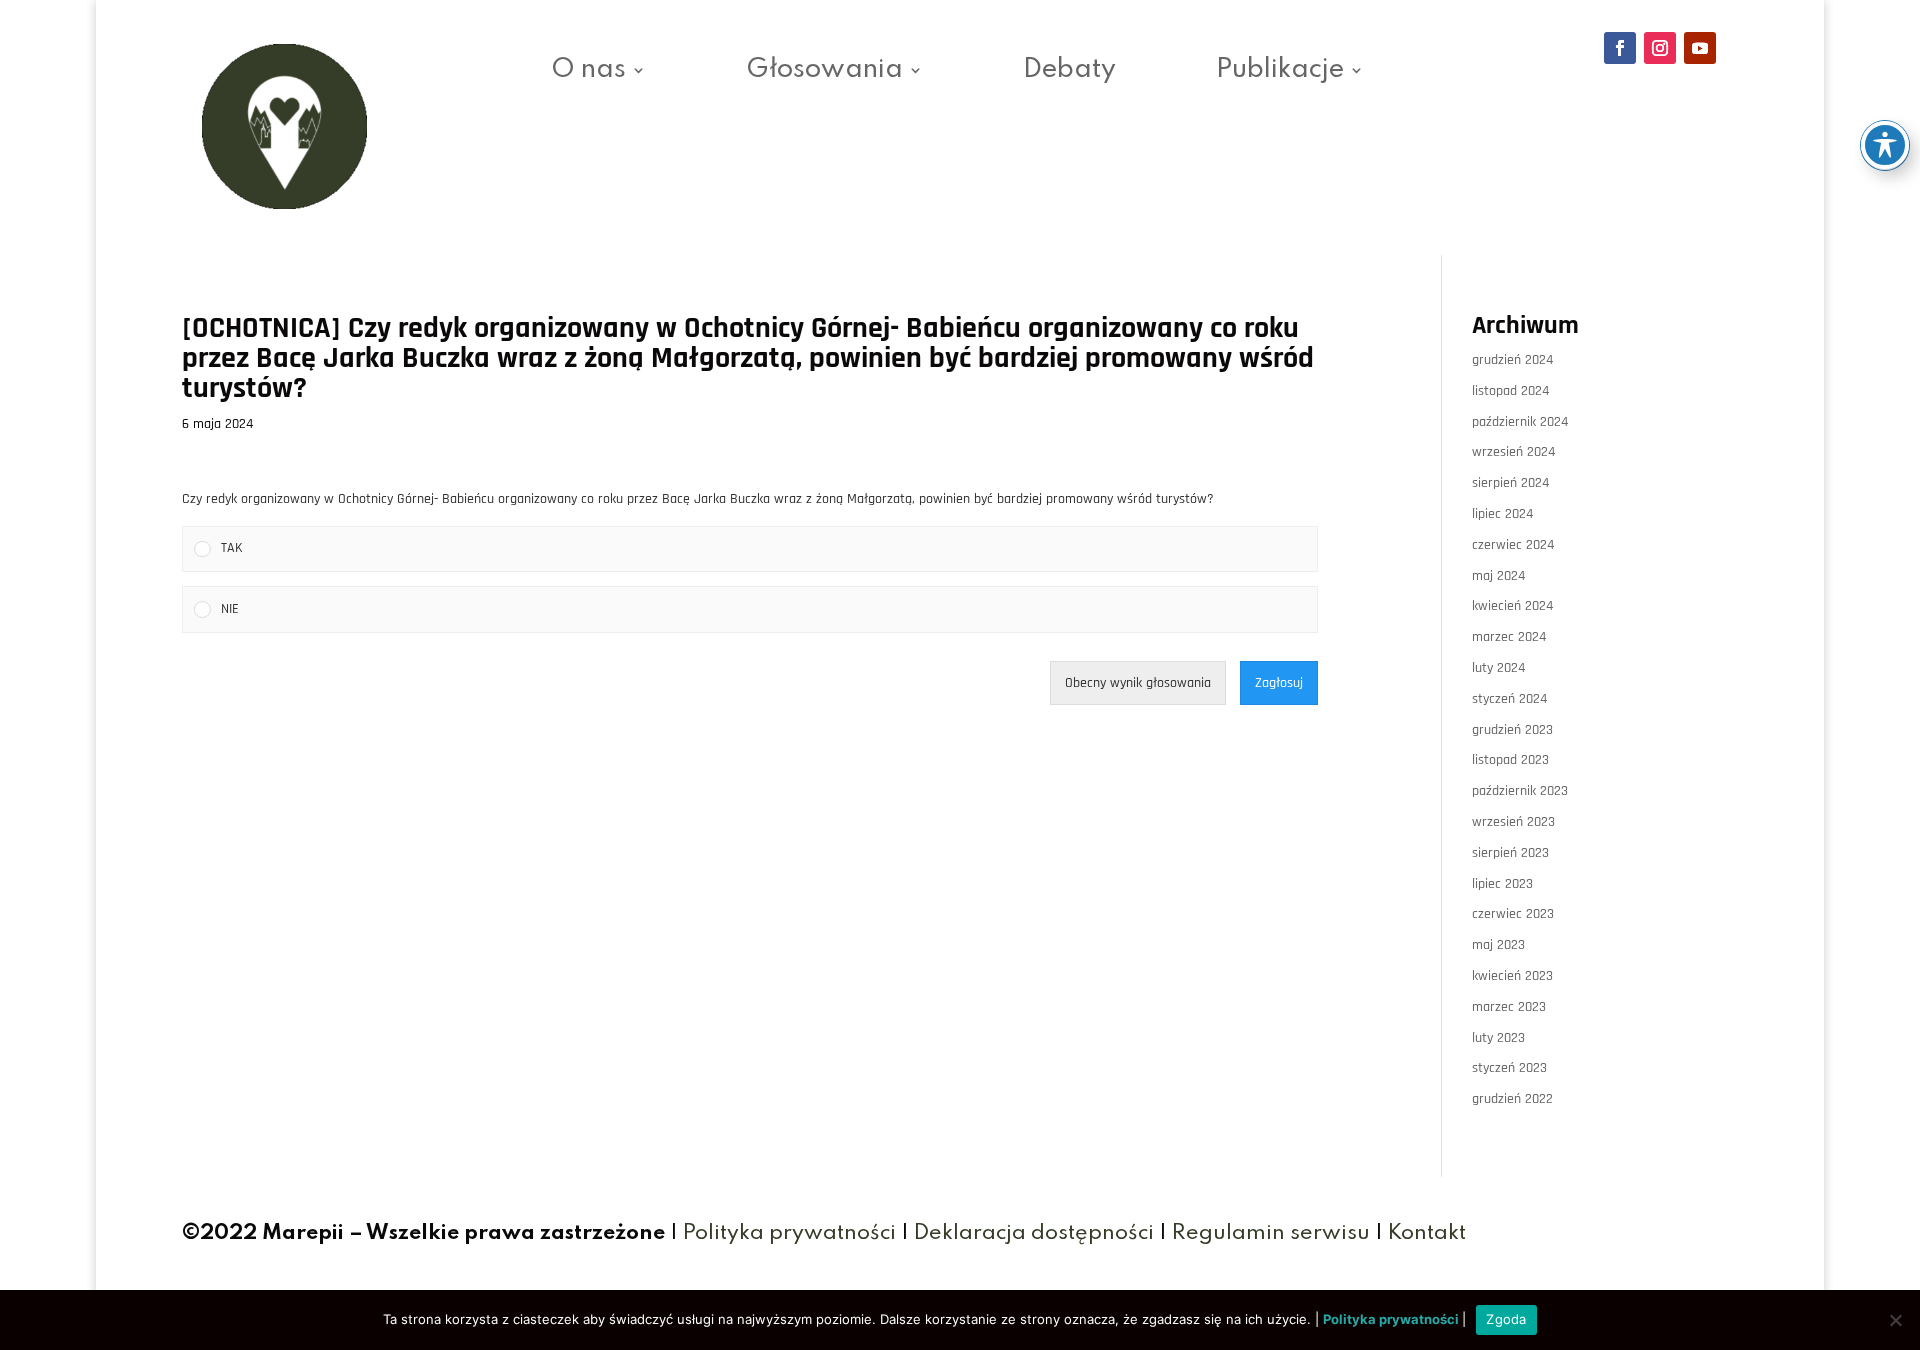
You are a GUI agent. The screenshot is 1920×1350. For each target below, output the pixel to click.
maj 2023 (1498, 945)
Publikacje (1280, 73)
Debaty (1069, 73)
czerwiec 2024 (1513, 545)
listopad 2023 (1510, 760)
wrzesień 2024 (1513, 452)
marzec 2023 (1509, 1007)
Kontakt (1427, 1233)
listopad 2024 (1510, 391)
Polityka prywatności (789, 1233)
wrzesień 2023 (1513, 822)
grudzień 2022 (1512, 1099)
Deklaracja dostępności (1034, 1233)
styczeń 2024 (1509, 699)
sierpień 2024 (1510, 483)
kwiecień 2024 (1512, 606)
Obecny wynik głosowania (1138, 683)
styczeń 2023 (1509, 1068)
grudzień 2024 (1512, 360)
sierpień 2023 (1510, 853)
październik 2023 (1520, 791)
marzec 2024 (1509, 637)
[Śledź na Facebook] (1620, 48)
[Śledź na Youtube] (1700, 48)
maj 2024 (1498, 576)
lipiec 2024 (1502, 514)
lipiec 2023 (1502, 884)
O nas (588, 73)
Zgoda (1506, 1319)
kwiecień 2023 (1512, 976)
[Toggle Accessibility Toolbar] (1885, 145)
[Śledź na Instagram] (1660, 48)
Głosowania (824, 73)
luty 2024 (1498, 668)
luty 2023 (1498, 1038)
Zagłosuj (1279, 683)
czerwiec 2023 (1513, 914)
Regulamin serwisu (1271, 1233)
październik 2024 (1520, 422)
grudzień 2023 (1512, 730)
